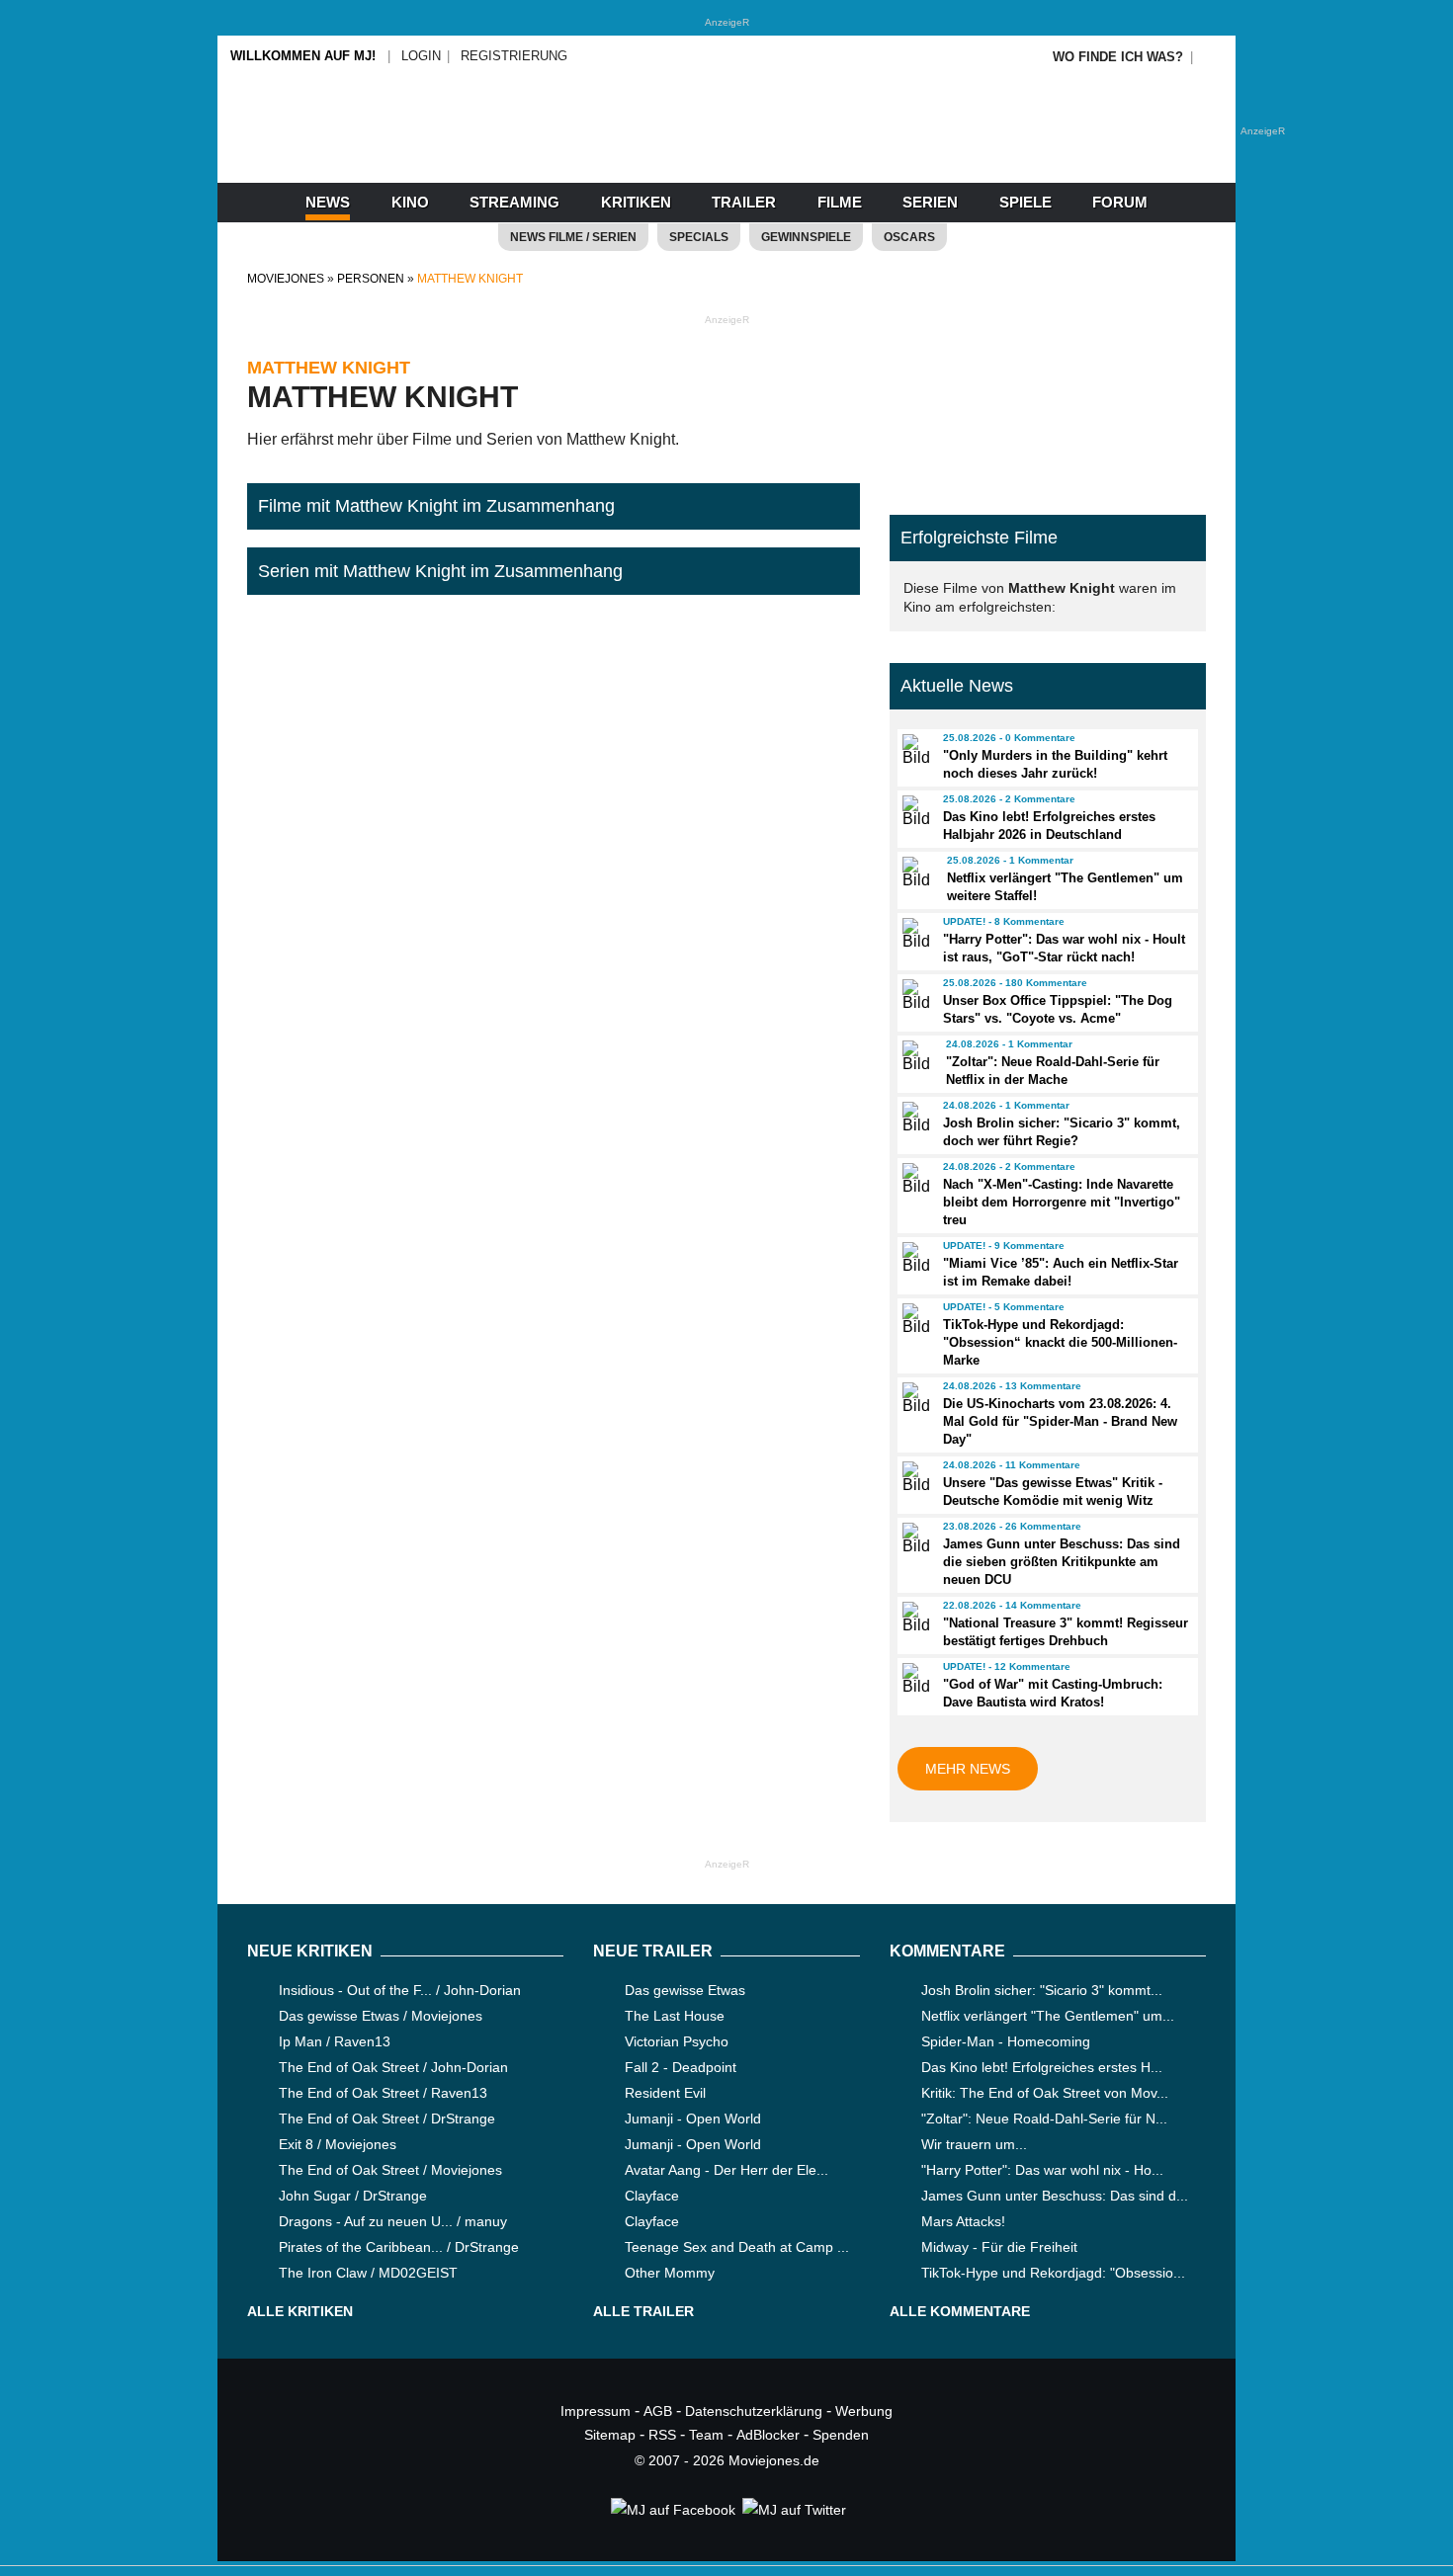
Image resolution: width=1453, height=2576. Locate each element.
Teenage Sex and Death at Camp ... (737, 2247)
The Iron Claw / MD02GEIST (368, 2273)
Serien (930, 202)
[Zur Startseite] (726, 148)
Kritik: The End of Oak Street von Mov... (1045, 2093)
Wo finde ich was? (1118, 57)
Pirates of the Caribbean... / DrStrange (399, 2247)
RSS (662, 2435)
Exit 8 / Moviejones (338, 2144)
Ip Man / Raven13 (335, 2041)
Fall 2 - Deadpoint (681, 2067)
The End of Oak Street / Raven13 (383, 2093)
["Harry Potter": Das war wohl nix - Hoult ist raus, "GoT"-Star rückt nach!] (914, 934)
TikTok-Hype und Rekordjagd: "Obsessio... (1053, 2273)
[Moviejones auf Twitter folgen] (793, 2510)
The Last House (675, 2016)
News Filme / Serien (573, 237)
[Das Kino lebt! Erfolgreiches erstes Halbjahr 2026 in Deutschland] (914, 811)
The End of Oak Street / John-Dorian (393, 2067)
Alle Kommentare (960, 2311)
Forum (1120, 202)
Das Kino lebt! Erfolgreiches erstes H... (1042, 2067)
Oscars (909, 237)
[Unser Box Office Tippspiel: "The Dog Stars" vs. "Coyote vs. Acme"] (914, 995)
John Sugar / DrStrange (353, 2196)
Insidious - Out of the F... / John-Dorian (400, 1990)
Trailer (744, 202)
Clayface (652, 2196)
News (328, 202)
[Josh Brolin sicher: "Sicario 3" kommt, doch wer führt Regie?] (914, 1118)
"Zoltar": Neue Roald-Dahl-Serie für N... (1044, 2119)
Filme (840, 202)
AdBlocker (768, 2435)
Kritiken (636, 202)
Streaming (514, 202)
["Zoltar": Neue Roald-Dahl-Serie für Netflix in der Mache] (915, 1056)
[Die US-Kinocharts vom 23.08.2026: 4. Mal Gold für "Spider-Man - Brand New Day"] (914, 1398)
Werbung (864, 2411)
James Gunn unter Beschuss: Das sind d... (1055, 2196)
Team (706, 2435)
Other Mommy (670, 2273)
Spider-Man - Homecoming (1006, 2041)
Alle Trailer (643, 2311)
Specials (699, 237)
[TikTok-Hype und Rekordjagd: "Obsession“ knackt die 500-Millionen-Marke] (914, 1319)
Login (421, 56)
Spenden (841, 2435)
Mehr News (968, 1769)
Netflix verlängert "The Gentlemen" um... (1048, 2016)
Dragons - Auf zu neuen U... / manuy (393, 2221)
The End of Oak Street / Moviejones (390, 2170)
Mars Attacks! (963, 2221)
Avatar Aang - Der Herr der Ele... (726, 2170)
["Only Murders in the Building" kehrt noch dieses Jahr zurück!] (914, 750)
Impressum (596, 2411)
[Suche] (1213, 57)
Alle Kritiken (300, 2311)
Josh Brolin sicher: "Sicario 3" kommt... (1042, 1990)
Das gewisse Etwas (685, 1990)
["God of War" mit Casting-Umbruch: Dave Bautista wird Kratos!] (914, 1679)
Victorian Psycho (677, 2041)
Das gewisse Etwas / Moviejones (381, 2016)
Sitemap (610, 2435)
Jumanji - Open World (693, 2119)
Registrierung (514, 56)
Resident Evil (665, 2093)
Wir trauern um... (974, 2144)
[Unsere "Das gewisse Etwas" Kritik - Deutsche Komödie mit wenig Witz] (914, 1477)
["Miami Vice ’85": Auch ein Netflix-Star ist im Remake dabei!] (914, 1258)
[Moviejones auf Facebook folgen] (672, 2510)
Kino (410, 202)
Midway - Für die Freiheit (999, 2247)
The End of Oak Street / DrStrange (387, 2119)
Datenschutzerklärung (754, 2411)
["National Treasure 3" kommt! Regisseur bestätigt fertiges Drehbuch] (914, 1618)
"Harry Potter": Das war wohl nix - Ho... (1042, 2170)
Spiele (1026, 202)
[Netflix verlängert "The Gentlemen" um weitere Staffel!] (915, 873)
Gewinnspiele (806, 237)
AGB (658, 2411)
